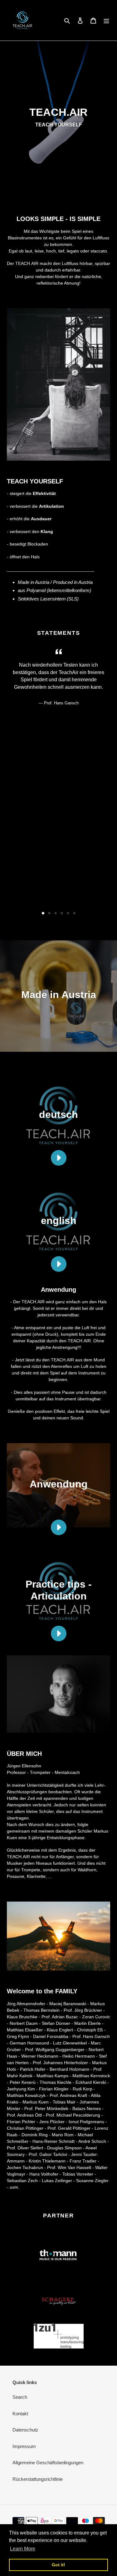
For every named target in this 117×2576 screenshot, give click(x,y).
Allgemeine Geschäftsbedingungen (48, 2463)
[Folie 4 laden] (62, 913)
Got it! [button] (58, 2565)
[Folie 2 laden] (49, 913)
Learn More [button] (23, 2549)
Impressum (24, 2446)
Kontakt (20, 2414)
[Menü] (106, 20)
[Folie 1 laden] (43, 913)
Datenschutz (25, 2430)
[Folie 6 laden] (74, 913)
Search (20, 2397)
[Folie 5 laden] (68, 913)
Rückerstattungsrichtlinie (38, 2479)
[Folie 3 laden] (56, 913)
